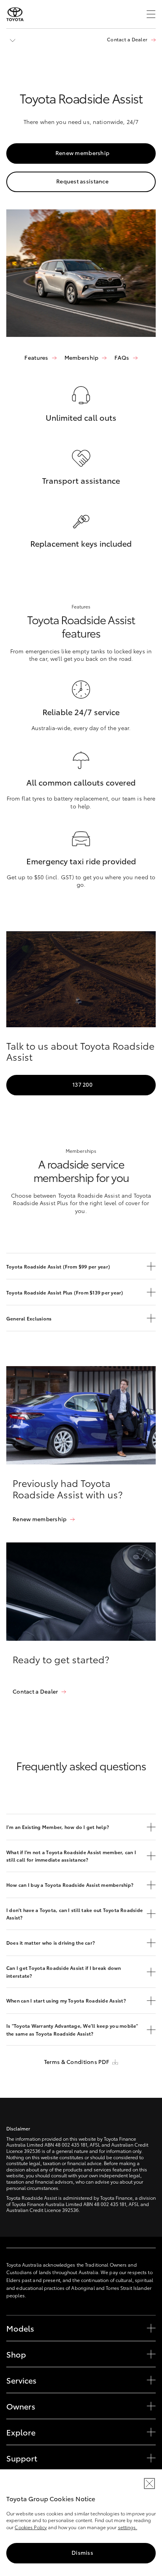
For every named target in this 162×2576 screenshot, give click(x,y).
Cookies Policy (31, 2527)
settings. (128, 2527)
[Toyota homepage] (15, 14)
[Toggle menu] (151, 14)
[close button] (149, 2484)
